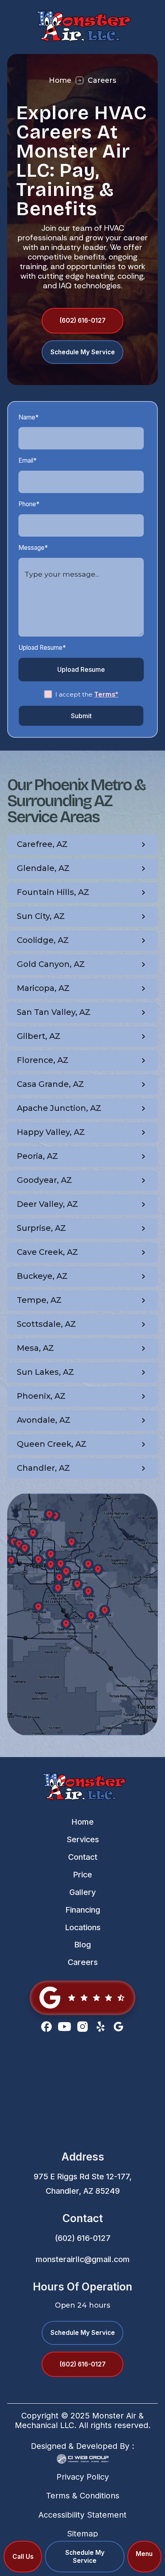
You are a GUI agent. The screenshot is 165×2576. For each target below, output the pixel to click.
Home (60, 80)
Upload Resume (81, 669)
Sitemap (82, 2534)
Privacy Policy (83, 2477)
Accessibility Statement (82, 2515)
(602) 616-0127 (83, 2238)
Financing (83, 1910)
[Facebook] (46, 2027)
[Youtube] (64, 2027)
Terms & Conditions (83, 2496)
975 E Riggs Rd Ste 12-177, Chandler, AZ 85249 (83, 2184)
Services (83, 1839)
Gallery (82, 1892)
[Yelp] (101, 2027)
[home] (82, 25)
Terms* (106, 694)
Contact (83, 1857)
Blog (82, 1945)
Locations (83, 1927)
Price (82, 1875)
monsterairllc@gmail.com (83, 2259)
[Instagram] (82, 2027)
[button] (145, 2557)
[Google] (119, 2027)
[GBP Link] (82, 1998)
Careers (83, 1962)
